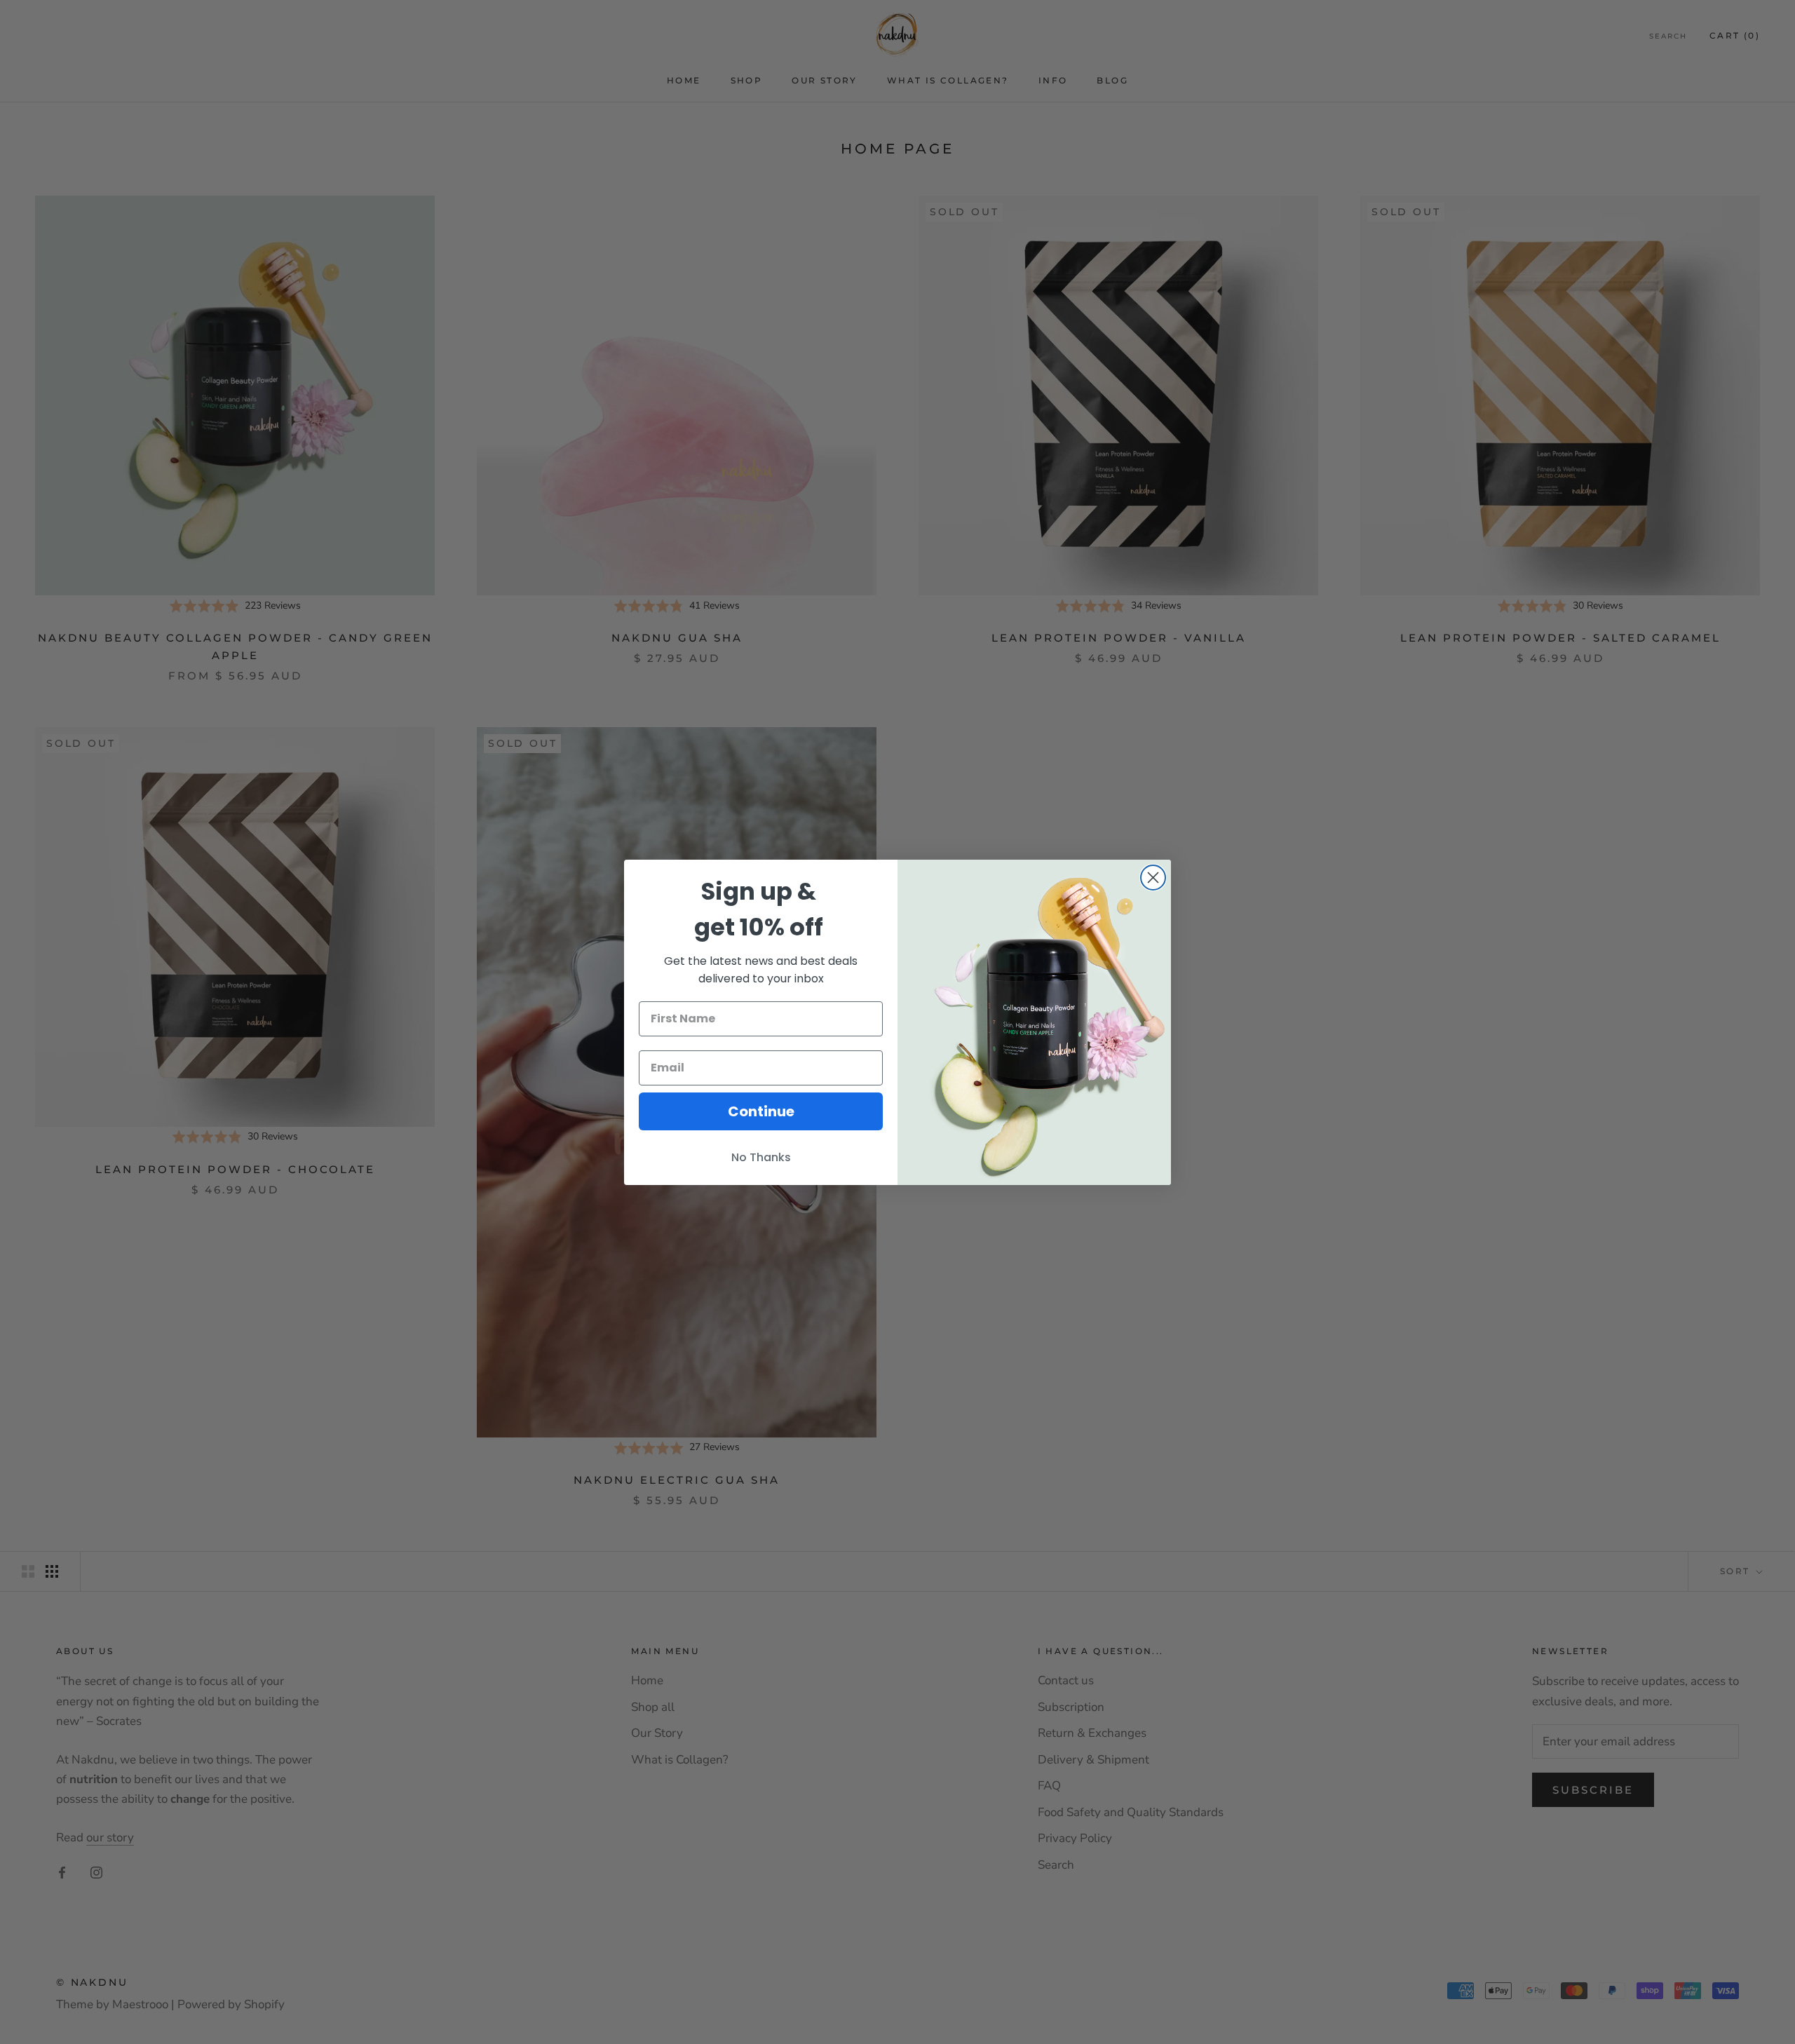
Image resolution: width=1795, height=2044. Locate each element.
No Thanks (761, 1157)
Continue (761, 1111)
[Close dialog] (1153, 878)
